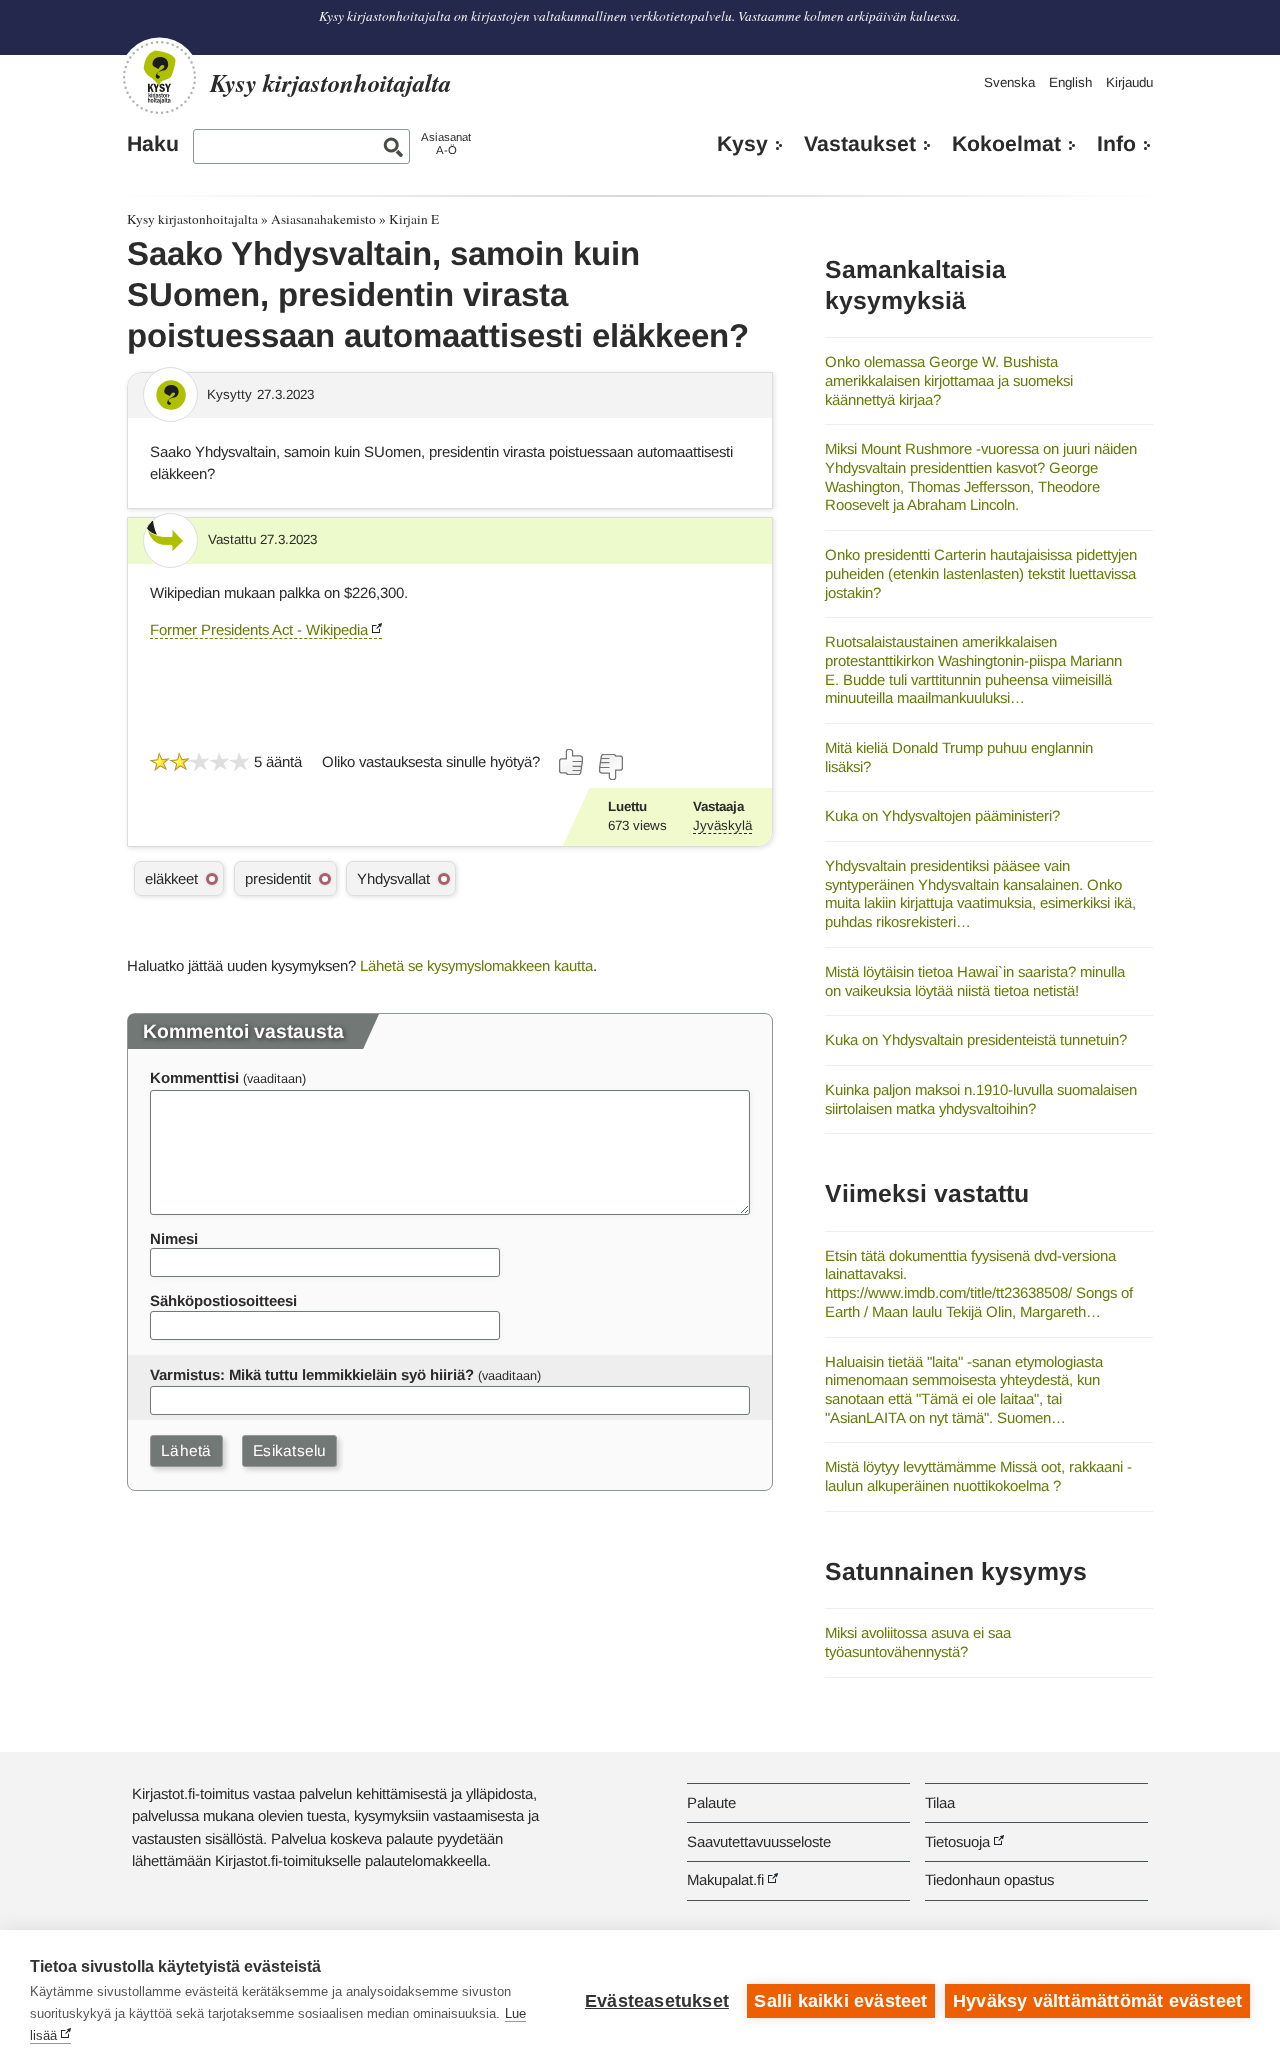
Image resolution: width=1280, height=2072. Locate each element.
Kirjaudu (1129, 82)
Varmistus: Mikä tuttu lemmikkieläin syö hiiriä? (312, 1374)
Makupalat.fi (725, 1879)
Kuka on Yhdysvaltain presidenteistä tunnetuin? (976, 1039)
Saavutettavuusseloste (759, 1841)
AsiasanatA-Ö (446, 143)
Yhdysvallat (393, 878)
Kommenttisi (194, 1077)
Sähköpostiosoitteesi (223, 1300)
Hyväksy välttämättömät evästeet (1097, 2001)
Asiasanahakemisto (323, 219)
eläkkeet (171, 878)
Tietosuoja (957, 1841)
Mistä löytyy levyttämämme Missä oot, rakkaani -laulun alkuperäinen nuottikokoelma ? (978, 1476)
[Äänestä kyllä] (572, 762)
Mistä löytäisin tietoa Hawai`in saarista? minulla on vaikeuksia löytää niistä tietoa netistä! (975, 981)
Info (1116, 144)
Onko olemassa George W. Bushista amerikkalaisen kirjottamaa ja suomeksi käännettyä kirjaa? (949, 380)
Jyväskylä (722, 825)
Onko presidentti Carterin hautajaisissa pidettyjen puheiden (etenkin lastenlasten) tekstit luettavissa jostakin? (981, 573)
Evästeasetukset (657, 2001)
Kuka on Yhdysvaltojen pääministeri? (942, 815)
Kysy (742, 144)
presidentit (278, 878)
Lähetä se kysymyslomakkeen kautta (476, 965)
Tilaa (940, 1802)
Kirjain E (414, 219)
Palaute (711, 1802)
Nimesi (174, 1238)
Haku (153, 144)
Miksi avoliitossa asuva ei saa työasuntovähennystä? (918, 1642)
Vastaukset (860, 144)
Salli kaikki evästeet (840, 2001)
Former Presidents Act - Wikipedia (259, 629)
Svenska (1009, 82)
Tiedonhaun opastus (989, 1879)
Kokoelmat (1006, 144)
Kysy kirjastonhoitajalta (192, 219)
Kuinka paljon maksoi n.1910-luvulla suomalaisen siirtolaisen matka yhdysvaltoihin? (981, 1099)
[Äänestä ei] (610, 767)
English (1070, 82)
